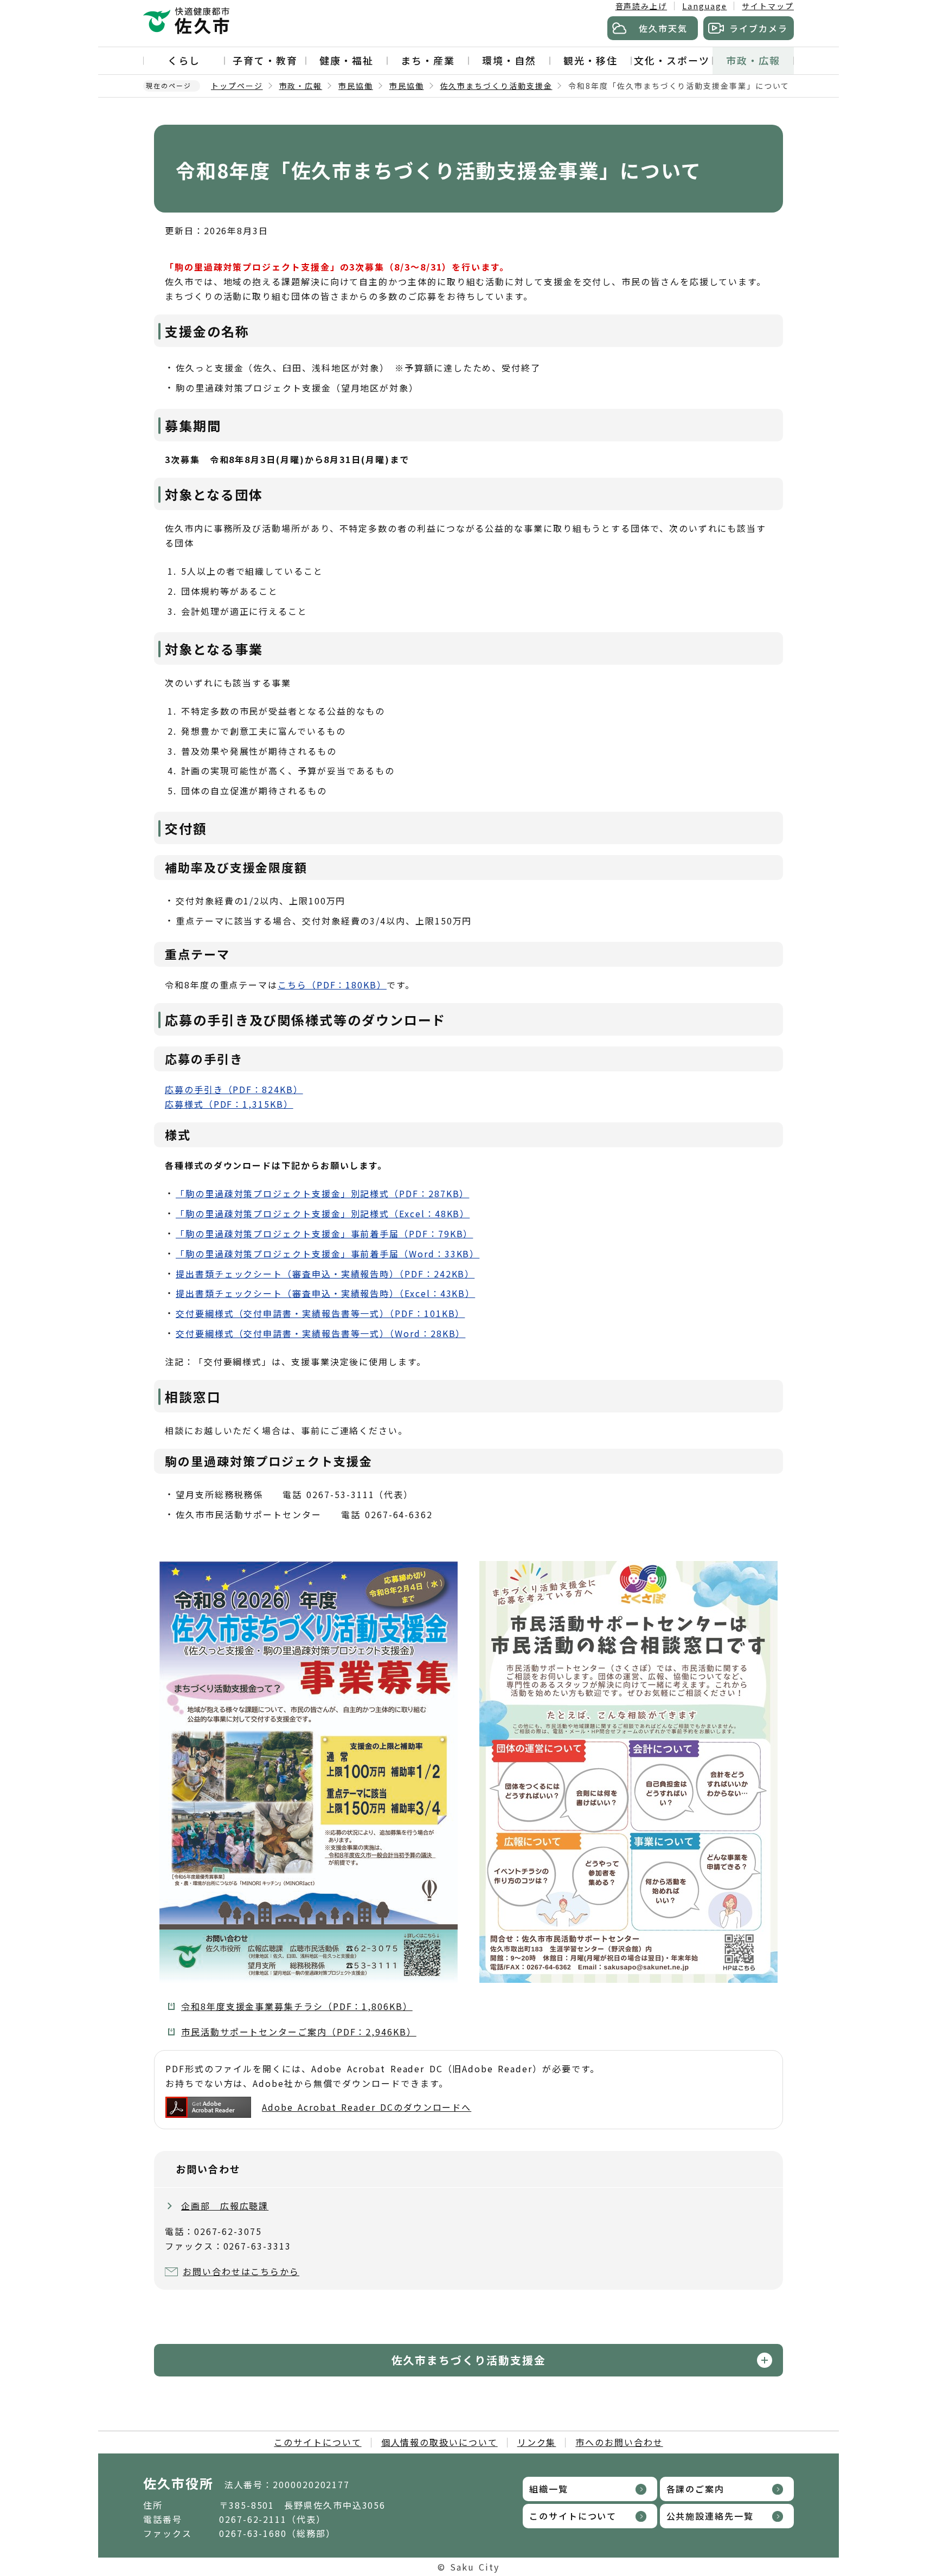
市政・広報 (753, 60)
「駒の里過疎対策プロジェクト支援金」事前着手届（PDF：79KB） (324, 1234)
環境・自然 (509, 60)
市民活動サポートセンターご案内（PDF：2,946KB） (299, 2032)
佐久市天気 (663, 28)
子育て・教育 (265, 60)
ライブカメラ (759, 28)
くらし (184, 60)
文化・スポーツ (672, 60)
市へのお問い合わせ (619, 2442)
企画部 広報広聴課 (225, 2206)
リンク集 (537, 2442)
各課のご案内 (696, 2489)
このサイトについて (317, 2442)
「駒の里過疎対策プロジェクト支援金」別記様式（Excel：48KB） (323, 1213)
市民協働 (356, 86)
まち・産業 (428, 60)
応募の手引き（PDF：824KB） (234, 1089)
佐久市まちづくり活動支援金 (496, 86)
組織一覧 (549, 2489)
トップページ (237, 86)
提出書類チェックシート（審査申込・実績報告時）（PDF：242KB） (325, 1274)
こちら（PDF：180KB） (332, 985)
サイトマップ (768, 6)
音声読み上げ (641, 6)
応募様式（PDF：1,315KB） (229, 1104)
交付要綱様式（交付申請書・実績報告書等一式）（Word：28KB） (320, 1333)
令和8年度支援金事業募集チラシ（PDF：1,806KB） (297, 2006)
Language (704, 6)
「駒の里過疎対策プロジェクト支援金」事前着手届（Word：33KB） (328, 1254)
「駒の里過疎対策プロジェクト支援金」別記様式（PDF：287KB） (322, 1193)
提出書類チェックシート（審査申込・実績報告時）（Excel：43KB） (325, 1293)
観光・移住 (591, 60)
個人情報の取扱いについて (439, 2442)
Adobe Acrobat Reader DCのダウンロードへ (367, 2107)
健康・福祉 (346, 60)
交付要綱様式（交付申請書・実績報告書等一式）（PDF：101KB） (320, 1313)
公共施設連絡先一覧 (710, 2516)
